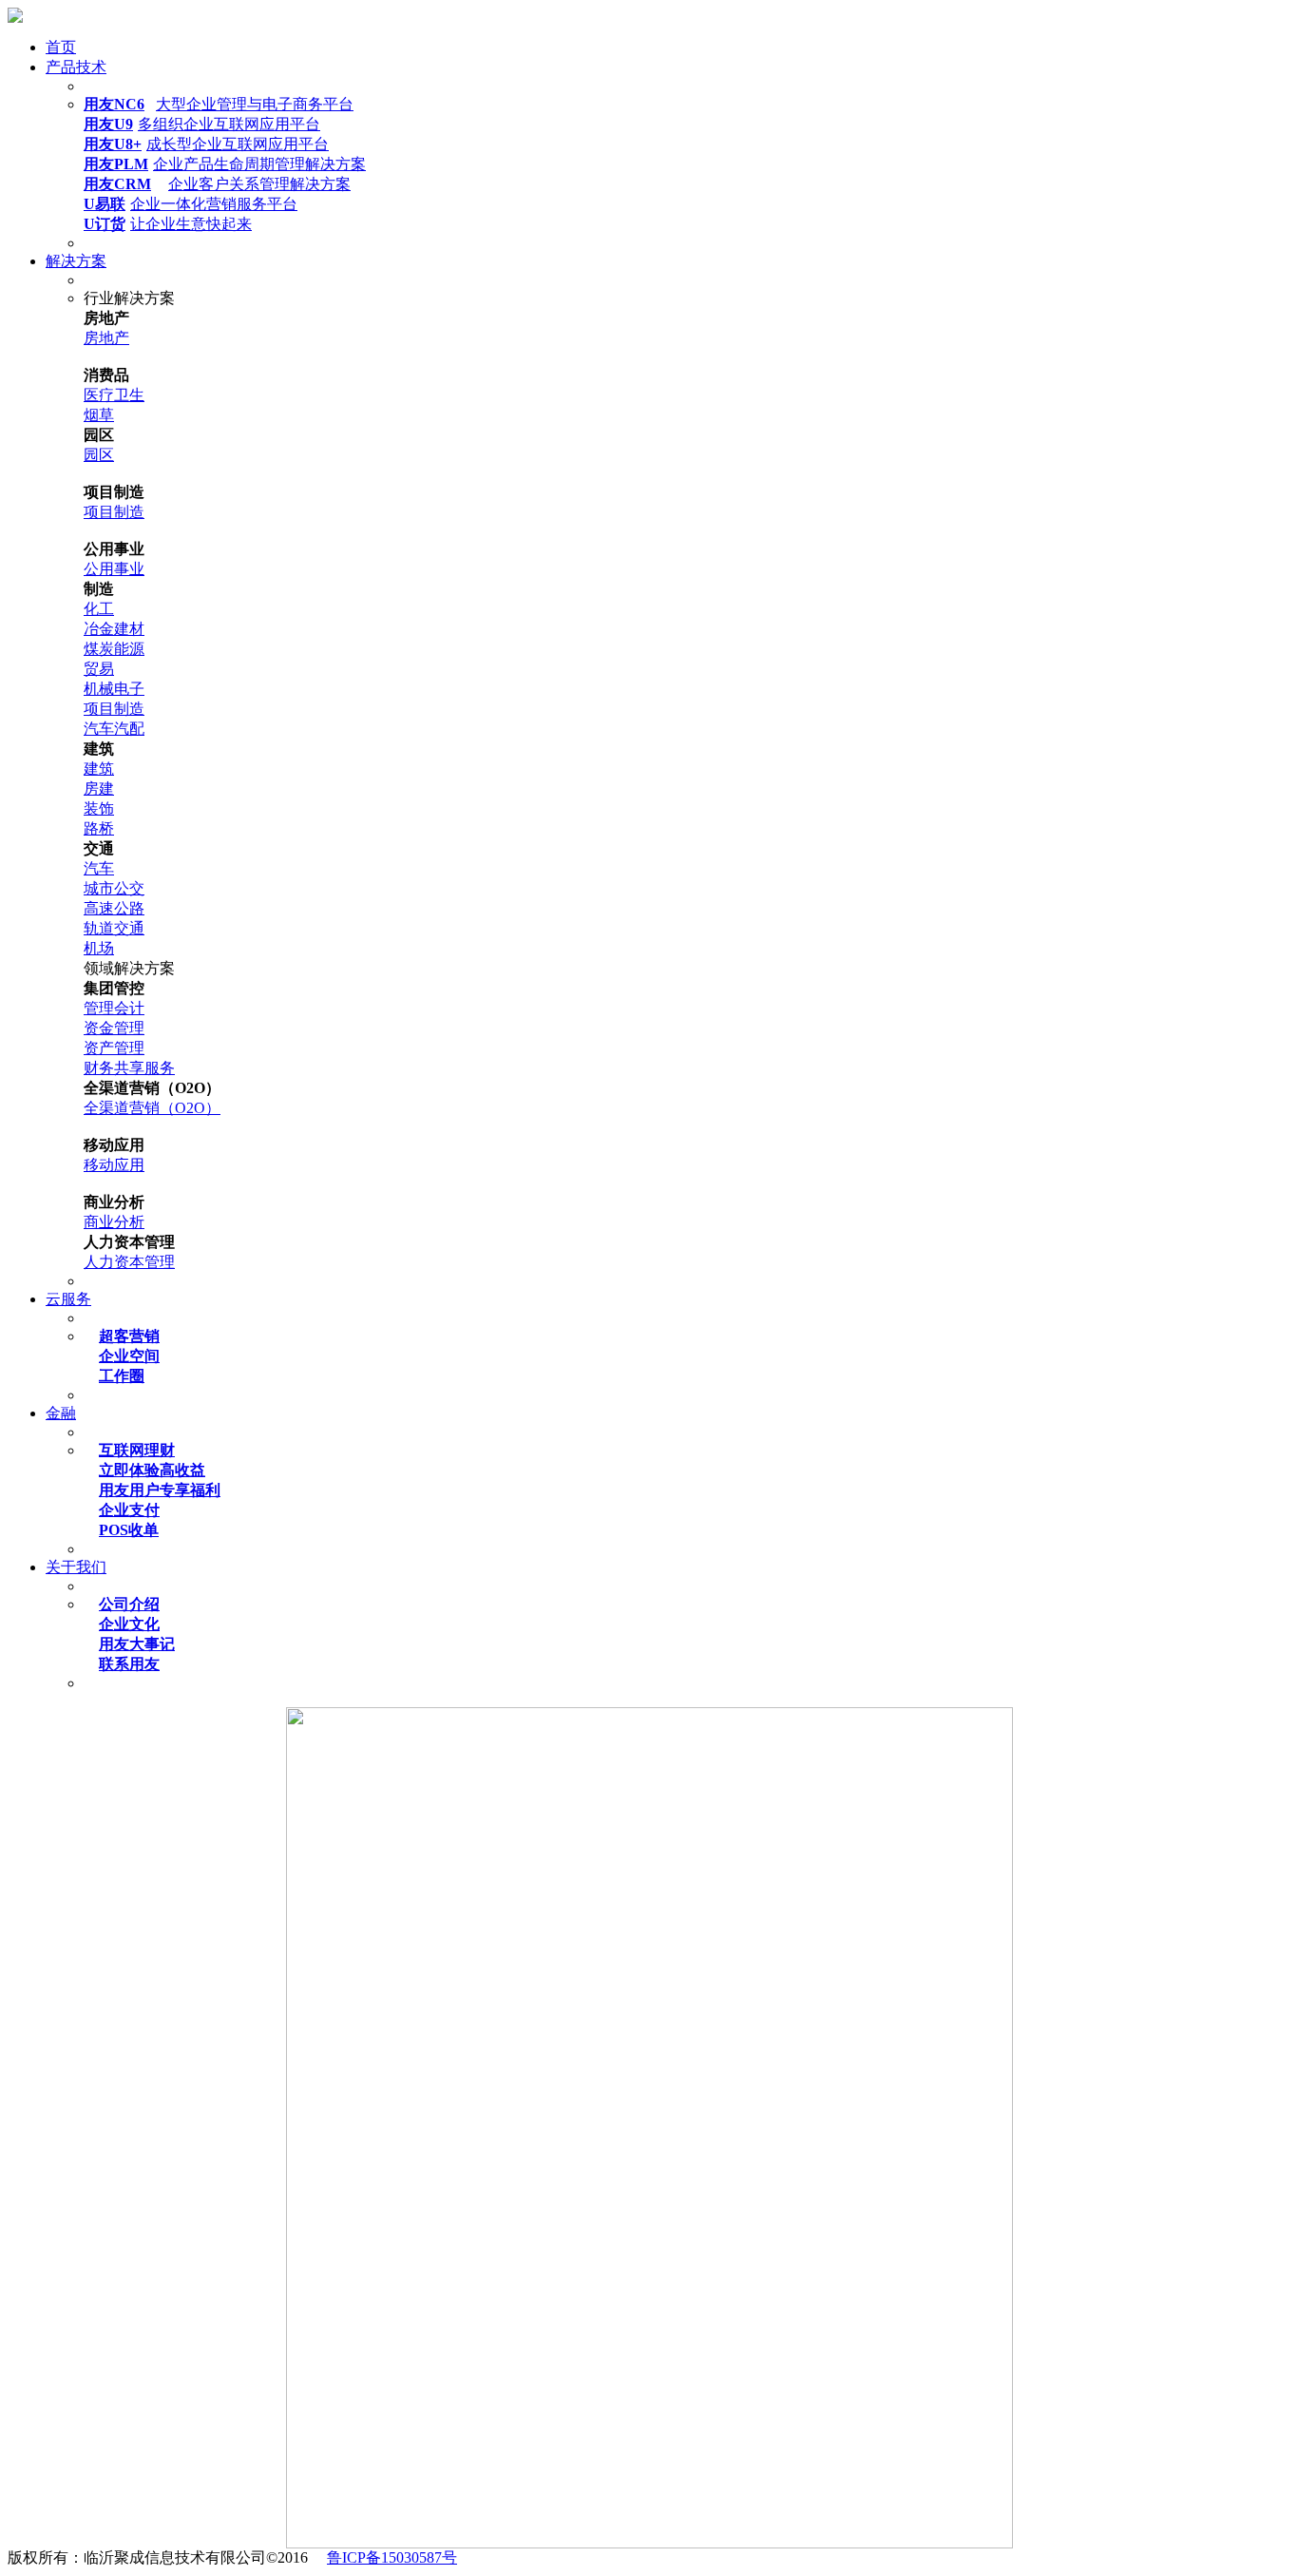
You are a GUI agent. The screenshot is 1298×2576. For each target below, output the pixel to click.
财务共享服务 (129, 1068)
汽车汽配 (114, 729)
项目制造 (114, 512)
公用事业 (114, 569)
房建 (99, 788)
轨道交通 (114, 928)
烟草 (99, 415)
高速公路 (114, 908)
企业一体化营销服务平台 (191, 204)
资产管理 (114, 1048)
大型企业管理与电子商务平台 (219, 104)
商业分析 (114, 1222)
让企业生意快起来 (168, 224)
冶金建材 (114, 629)
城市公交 (114, 888)
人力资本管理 (129, 1262)
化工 (99, 609)
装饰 (99, 808)
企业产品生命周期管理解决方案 (225, 164)
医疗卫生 (114, 395)
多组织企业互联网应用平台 (202, 124)
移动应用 (114, 1165)
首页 (61, 47)
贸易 (99, 669)
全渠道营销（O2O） (152, 1108)
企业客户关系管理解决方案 (217, 184)
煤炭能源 (114, 649)
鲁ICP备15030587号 (392, 2557)
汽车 (99, 868)
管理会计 (114, 1008)
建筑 (99, 769)
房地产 (106, 338)
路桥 (99, 828)
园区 (99, 455)
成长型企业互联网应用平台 (206, 144)
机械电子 (114, 689)
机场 (99, 948)
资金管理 (114, 1028)
